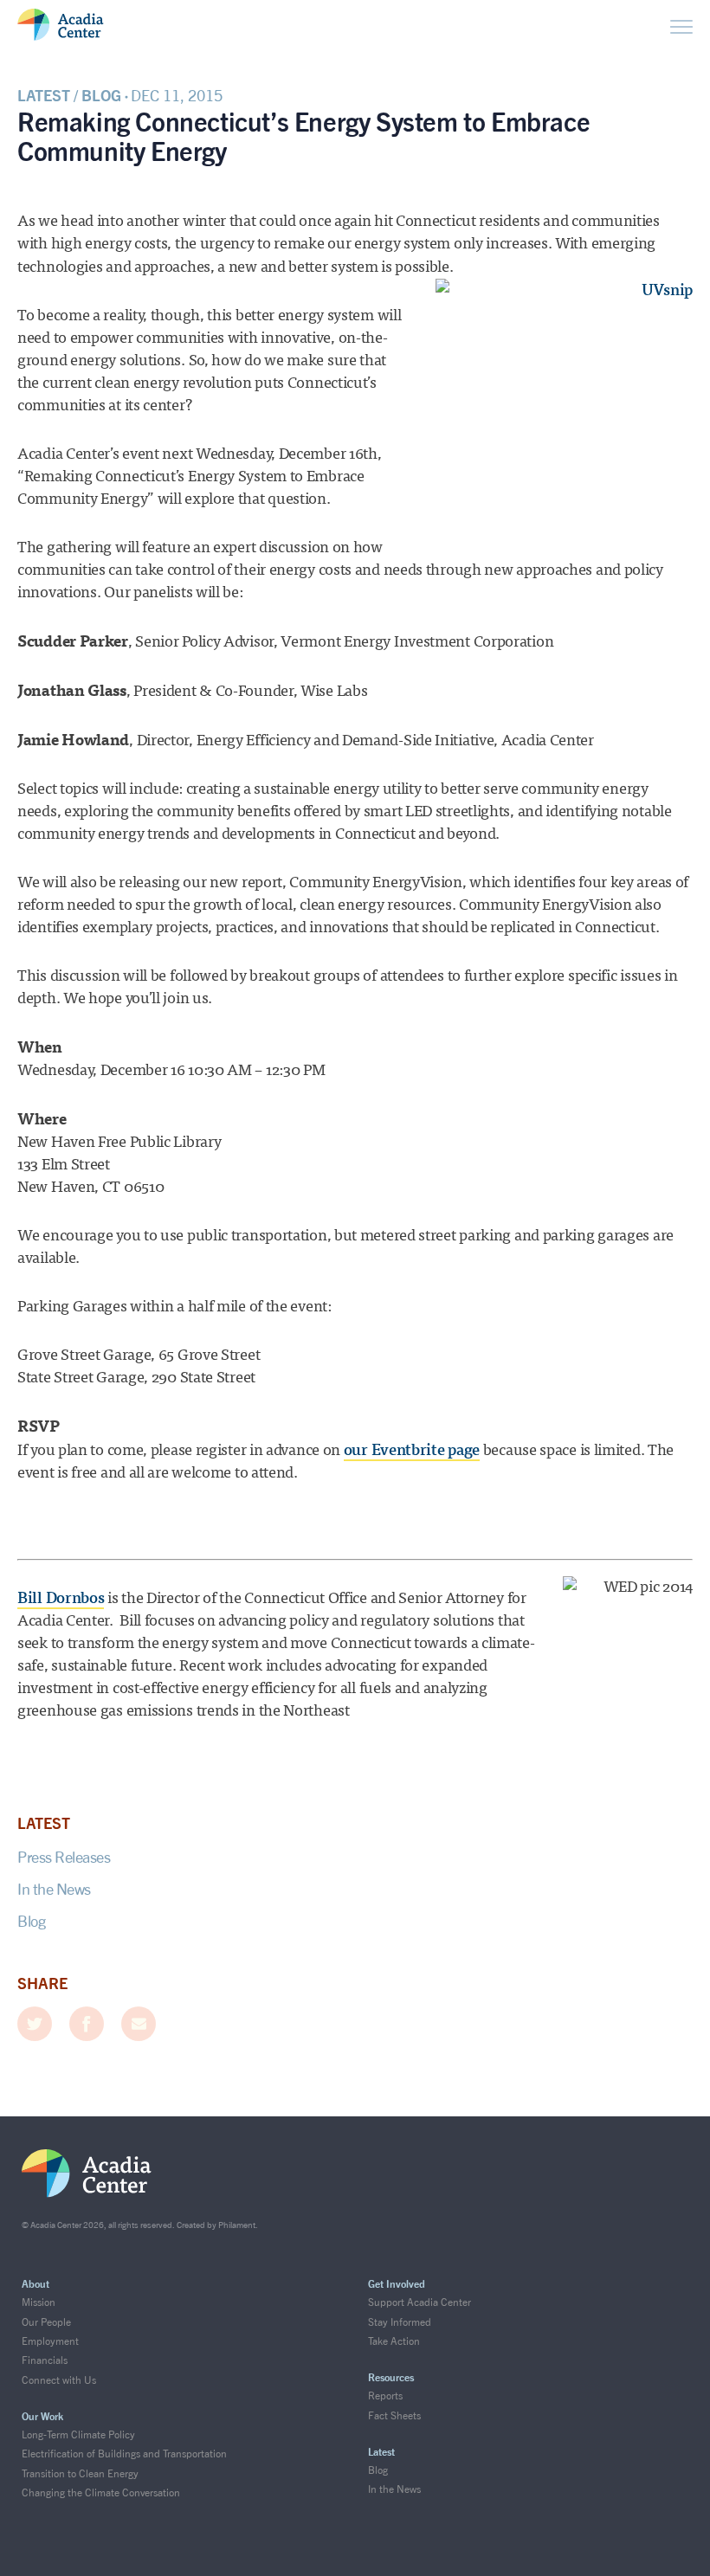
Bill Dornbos (61, 1598)
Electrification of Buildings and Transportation (124, 2454)
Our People (46, 2322)
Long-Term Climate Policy (78, 2434)
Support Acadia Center (420, 2302)
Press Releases (64, 1857)
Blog (31, 1921)
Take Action (394, 2341)
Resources (391, 2377)
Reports (385, 2396)
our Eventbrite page (412, 1450)
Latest (381, 2452)
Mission (39, 2302)
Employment (50, 2341)
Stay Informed (400, 2322)
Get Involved (397, 2284)
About (35, 2284)
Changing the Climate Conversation (101, 2492)
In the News (54, 1889)
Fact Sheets (394, 2415)
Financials (45, 2360)
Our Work (42, 2416)
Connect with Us (59, 2380)
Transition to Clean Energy (80, 2473)
